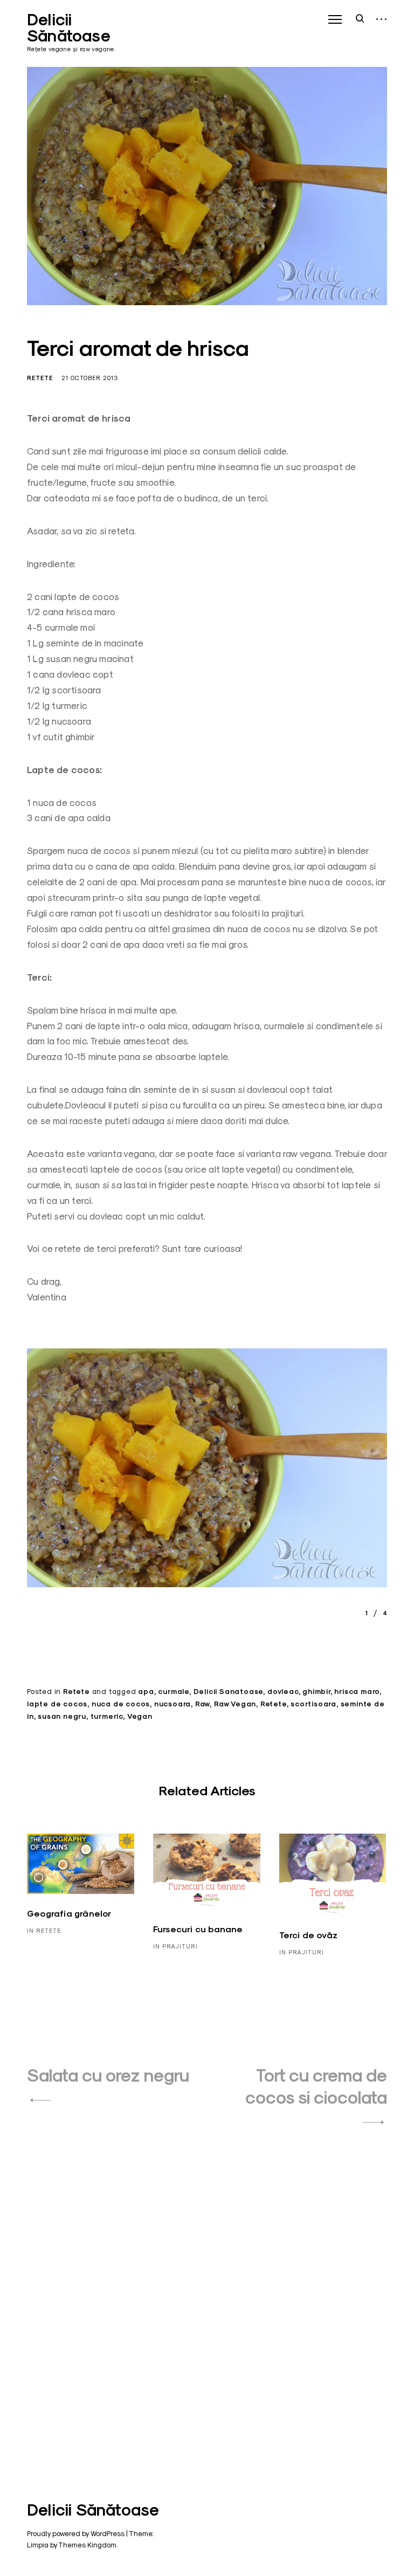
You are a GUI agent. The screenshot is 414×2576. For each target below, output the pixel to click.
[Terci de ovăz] (333, 1875)
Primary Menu (335, 19)
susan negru (62, 1716)
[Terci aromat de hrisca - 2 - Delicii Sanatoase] (207, 1472)
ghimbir (316, 1692)
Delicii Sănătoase (69, 28)
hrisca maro (357, 1692)
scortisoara (313, 1704)
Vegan (140, 1716)
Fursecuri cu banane (198, 1929)
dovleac (283, 1692)
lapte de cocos (57, 1704)
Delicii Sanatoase (229, 1692)
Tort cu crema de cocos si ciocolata (316, 2086)
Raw (202, 1704)
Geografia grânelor (69, 1914)
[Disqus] (207, 2296)
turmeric (107, 1716)
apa (146, 1692)
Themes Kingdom (87, 2545)
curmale (174, 1692)
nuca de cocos (121, 1704)
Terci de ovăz (309, 1935)
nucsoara (172, 1704)
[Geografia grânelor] (81, 1864)
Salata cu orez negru (108, 2075)
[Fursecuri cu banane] (207, 1872)
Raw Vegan (235, 1704)
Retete (40, 378)
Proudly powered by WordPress (76, 2533)
